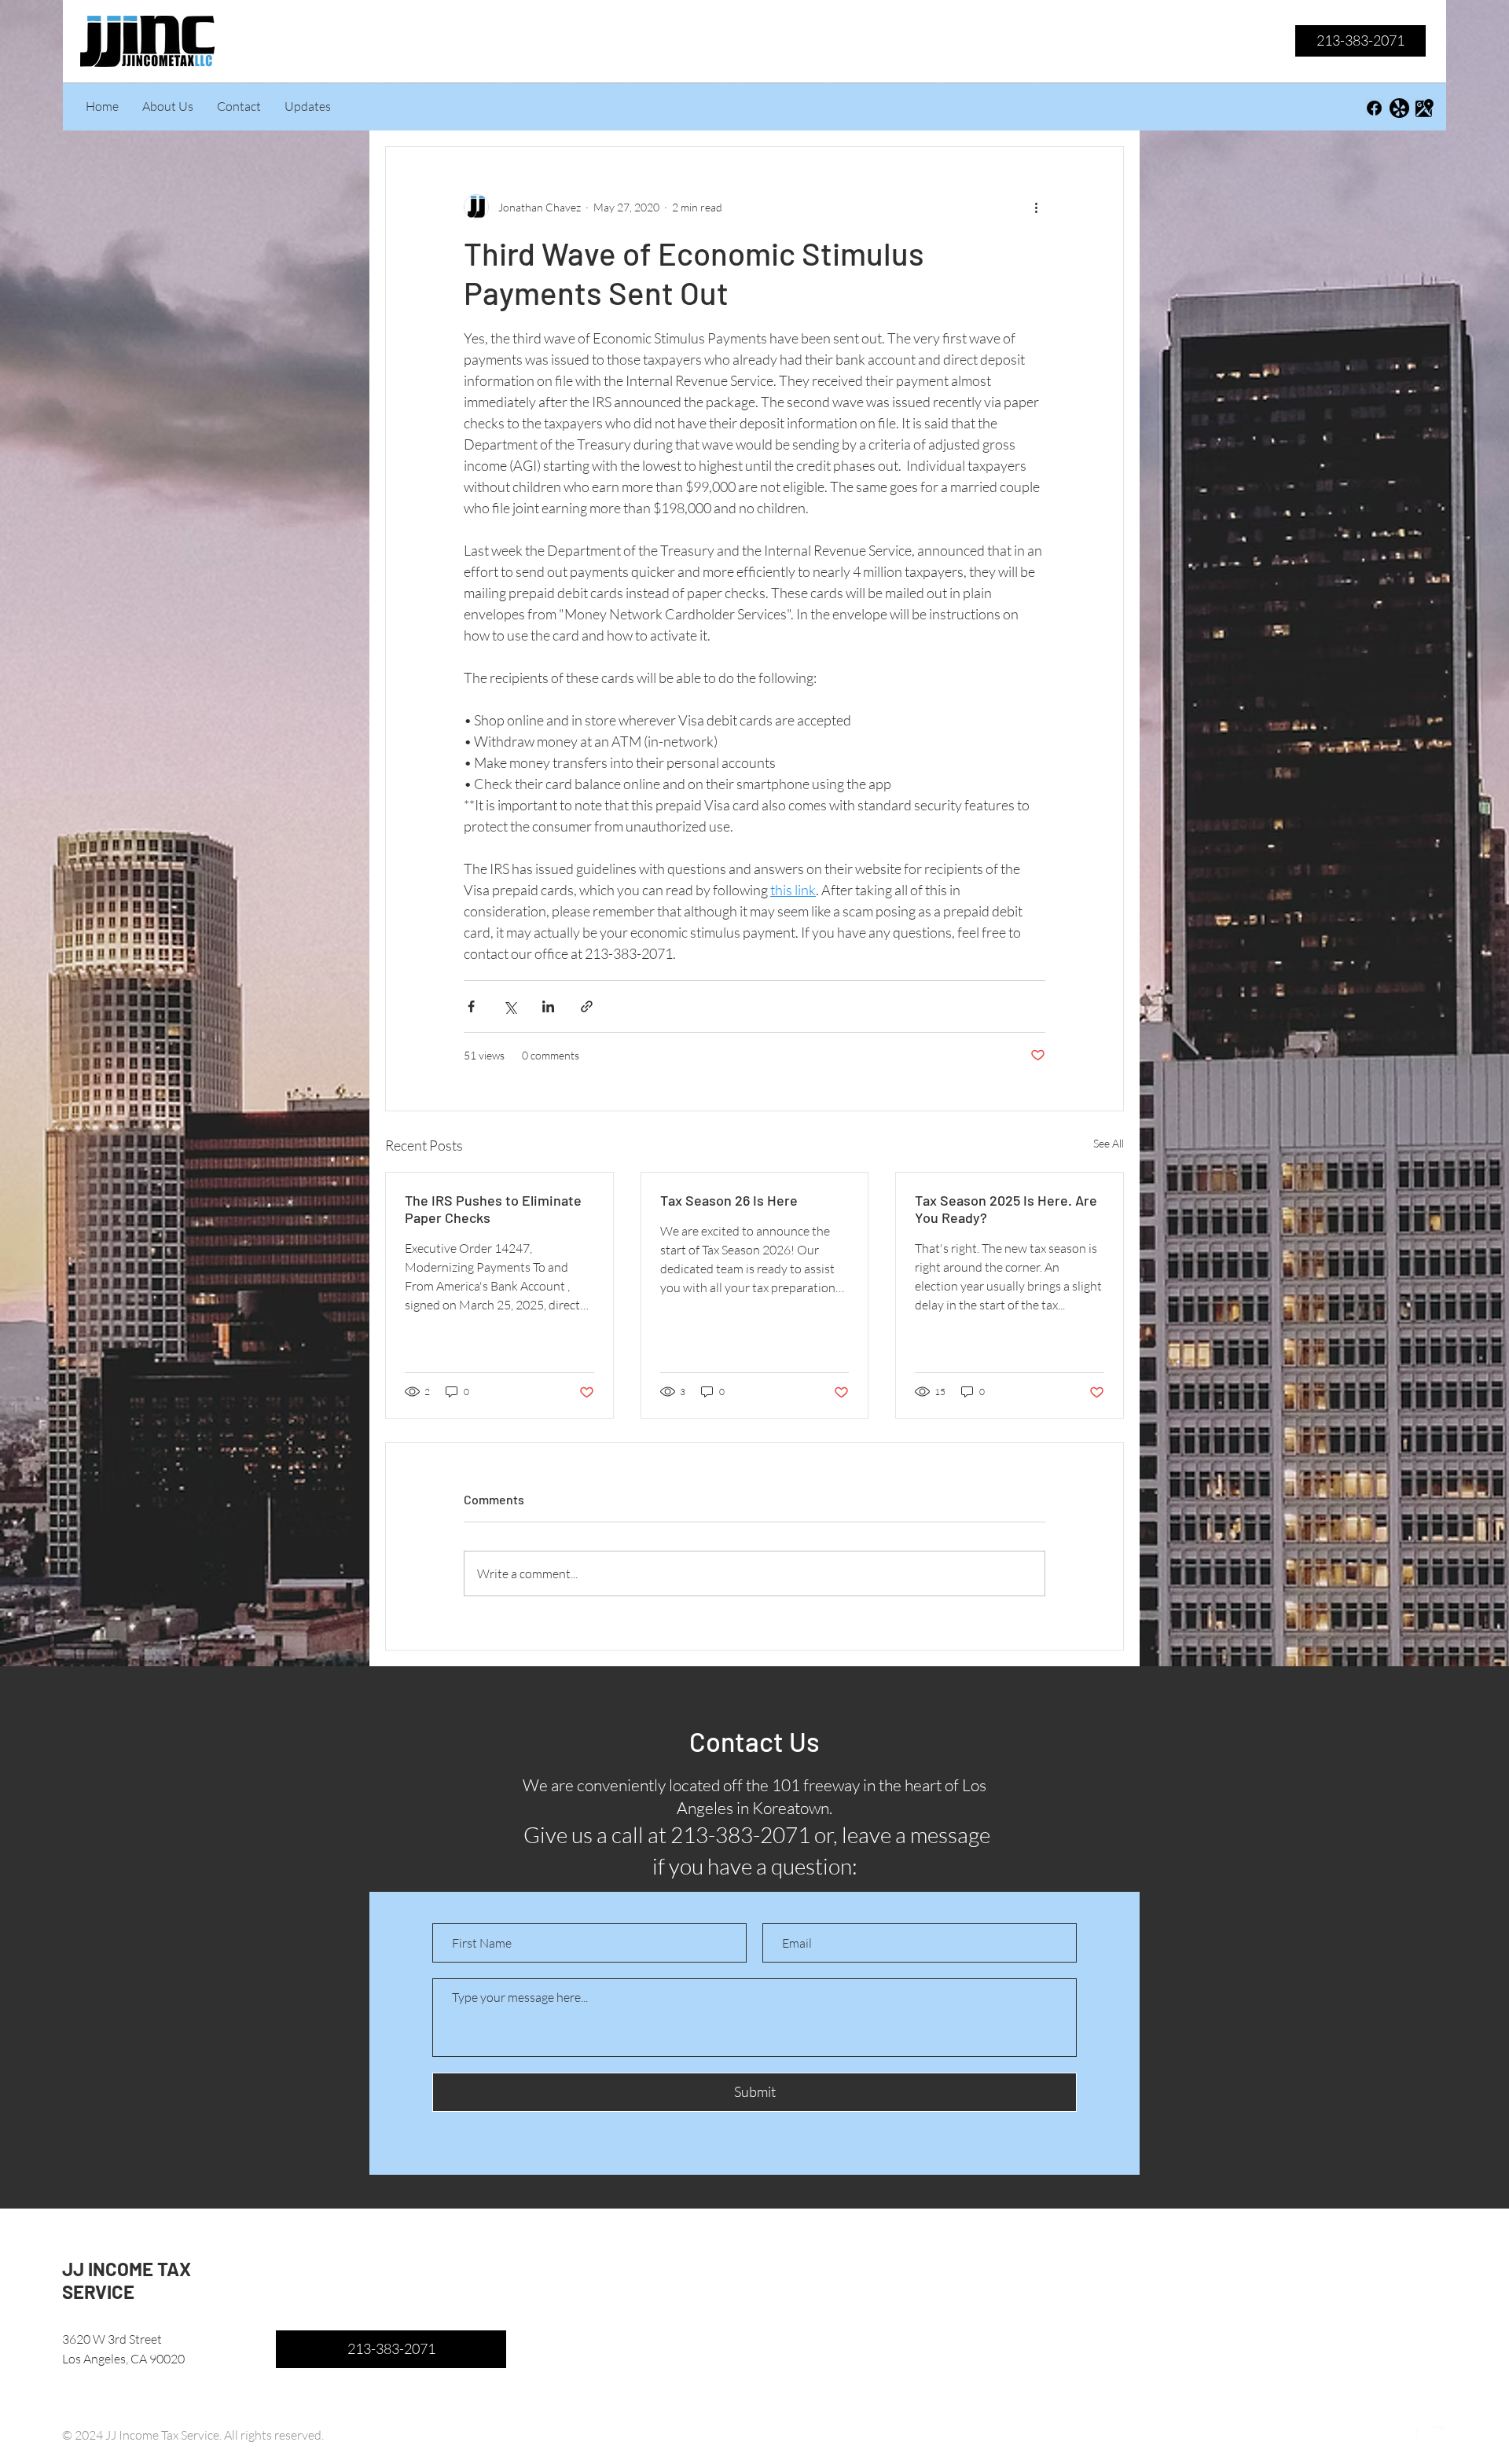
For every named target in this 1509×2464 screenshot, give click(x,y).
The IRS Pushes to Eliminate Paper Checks (493, 1209)
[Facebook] (1374, 108)
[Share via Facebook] (471, 1006)
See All (1109, 1143)
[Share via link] (587, 1006)
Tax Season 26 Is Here (729, 1200)
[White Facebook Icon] (1410, 2436)
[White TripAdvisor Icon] (1435, 2436)
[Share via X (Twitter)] (510, 1006)
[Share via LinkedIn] (548, 1006)
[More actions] (1036, 207)
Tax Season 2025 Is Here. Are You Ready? (1006, 1209)
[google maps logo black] (1425, 108)
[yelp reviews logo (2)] (1399, 108)
